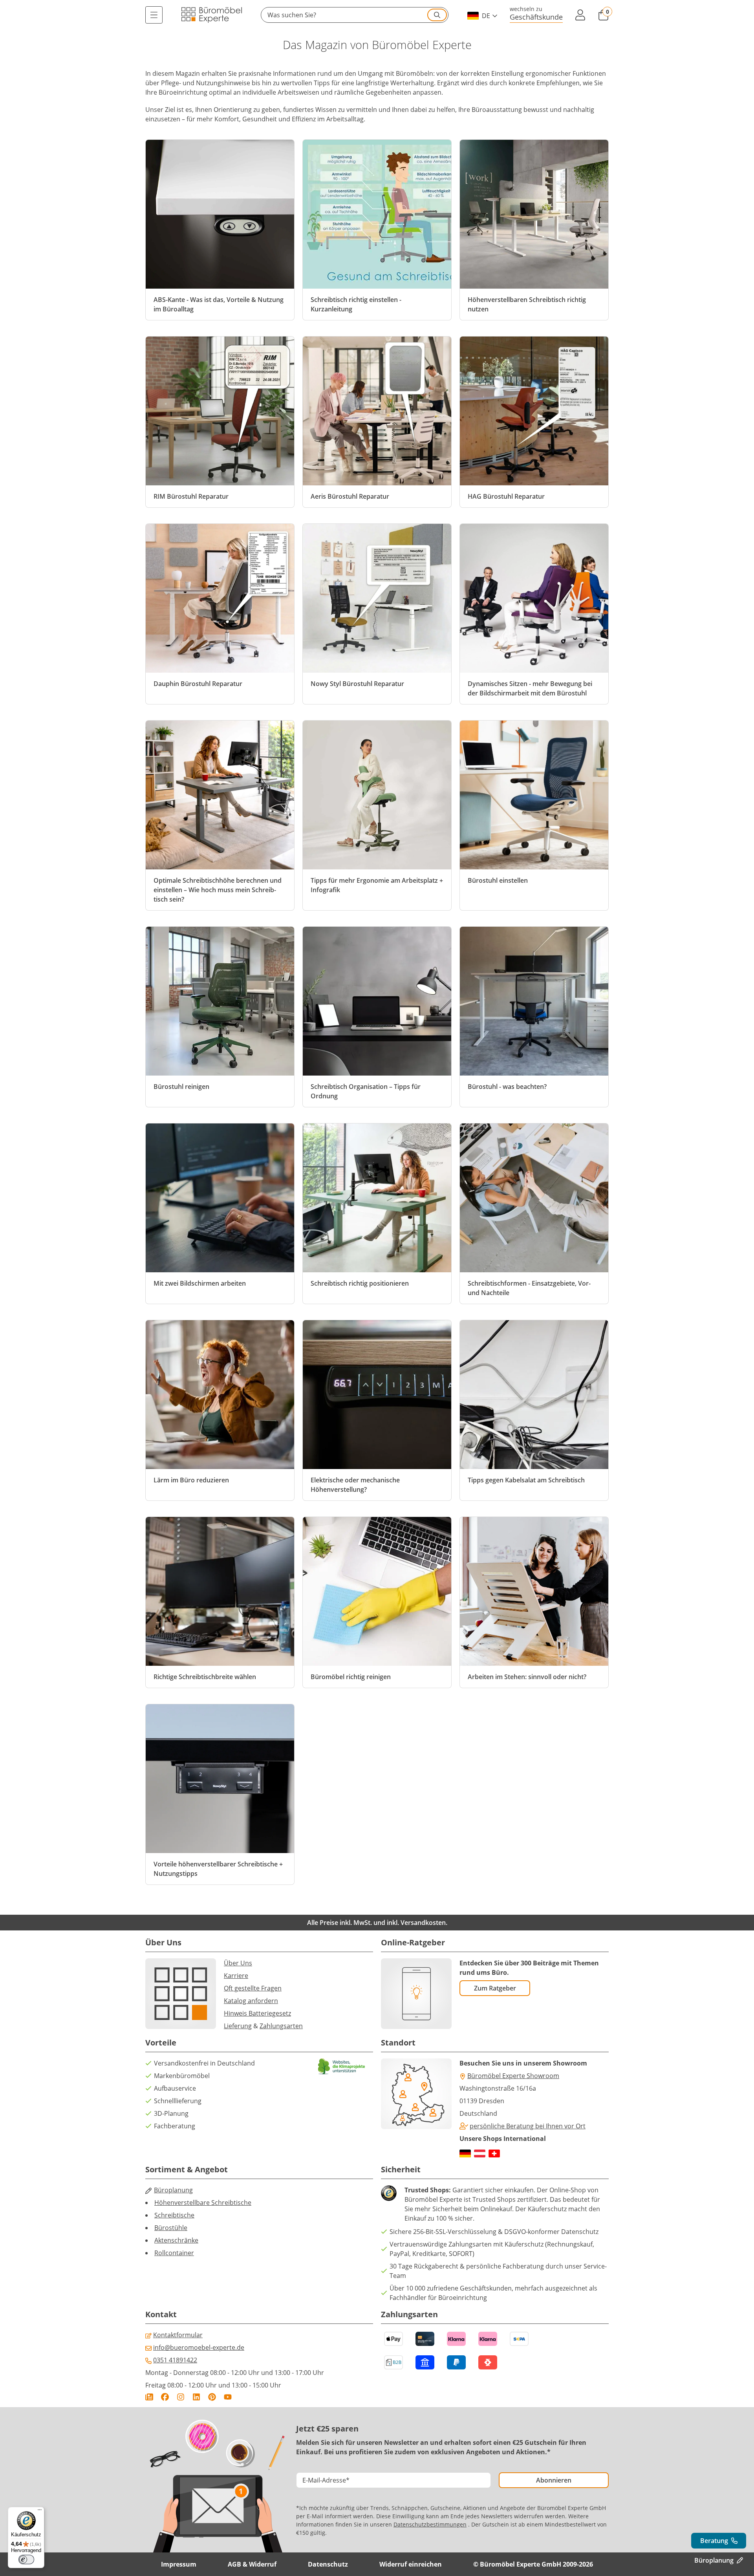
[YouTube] (228, 2397)
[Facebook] (165, 2397)
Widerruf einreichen (411, 2564)
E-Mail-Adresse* (326, 2480)
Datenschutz (328, 2564)
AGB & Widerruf (252, 2564)
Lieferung (238, 2026)
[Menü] (154, 15)
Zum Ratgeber (495, 1988)
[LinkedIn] (196, 2397)
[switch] (26, 2560)
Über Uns (238, 1963)
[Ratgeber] (149, 2397)
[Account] (580, 15)
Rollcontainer (174, 2253)
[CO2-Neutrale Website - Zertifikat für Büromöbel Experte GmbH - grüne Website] (342, 2066)
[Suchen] (437, 15)
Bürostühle (171, 2228)
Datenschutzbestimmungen (430, 2524)
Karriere (236, 1976)
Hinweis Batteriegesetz (257, 2013)
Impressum (179, 2564)
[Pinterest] (212, 2397)
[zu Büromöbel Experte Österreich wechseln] (480, 2153)
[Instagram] (181, 2397)
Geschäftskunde (536, 17)
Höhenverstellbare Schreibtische (203, 2203)
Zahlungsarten (281, 2026)
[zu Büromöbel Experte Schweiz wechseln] (494, 2153)
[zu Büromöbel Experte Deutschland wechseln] (465, 2153)
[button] (355, 15)
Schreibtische (174, 2215)
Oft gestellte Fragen (253, 1988)
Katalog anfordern (251, 2001)
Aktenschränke (176, 2240)
